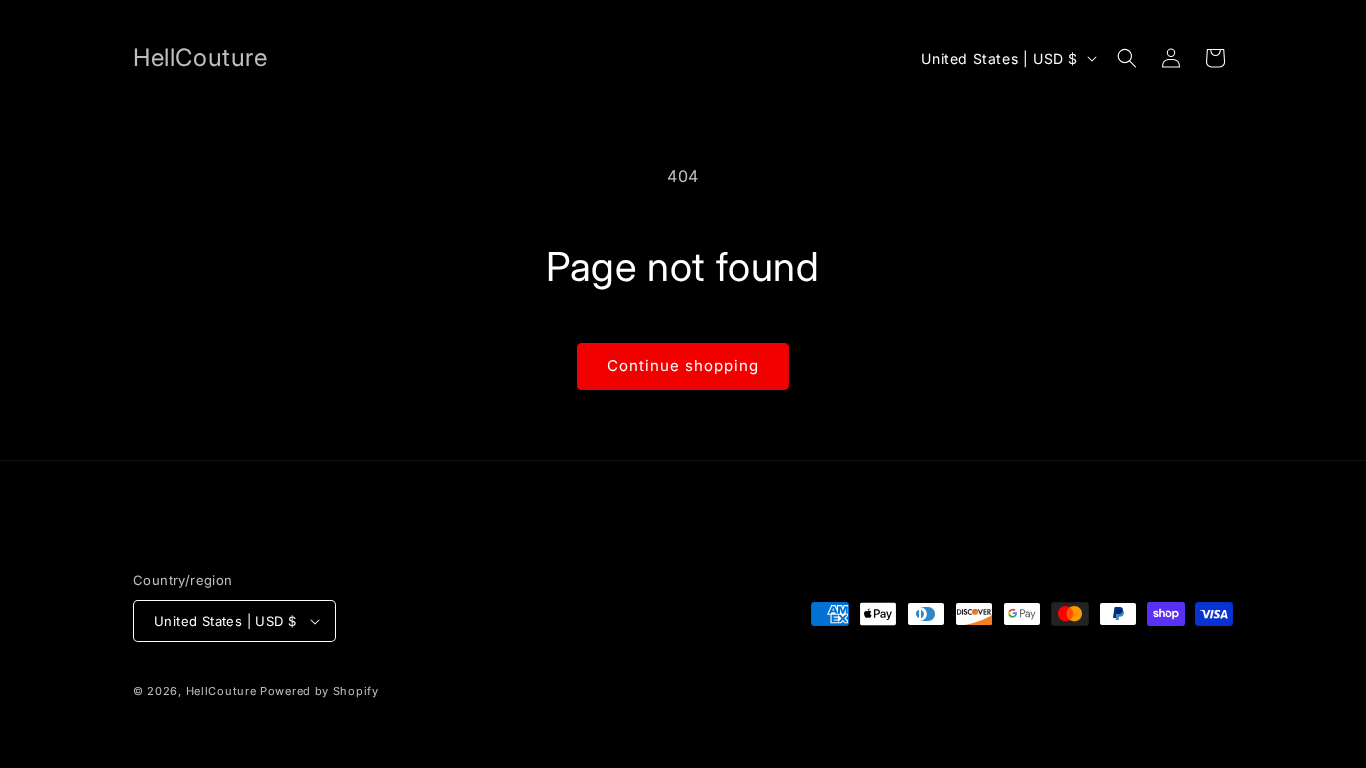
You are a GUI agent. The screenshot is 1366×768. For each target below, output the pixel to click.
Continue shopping (683, 365)
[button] (1127, 58)
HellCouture (221, 691)
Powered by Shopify (319, 691)
